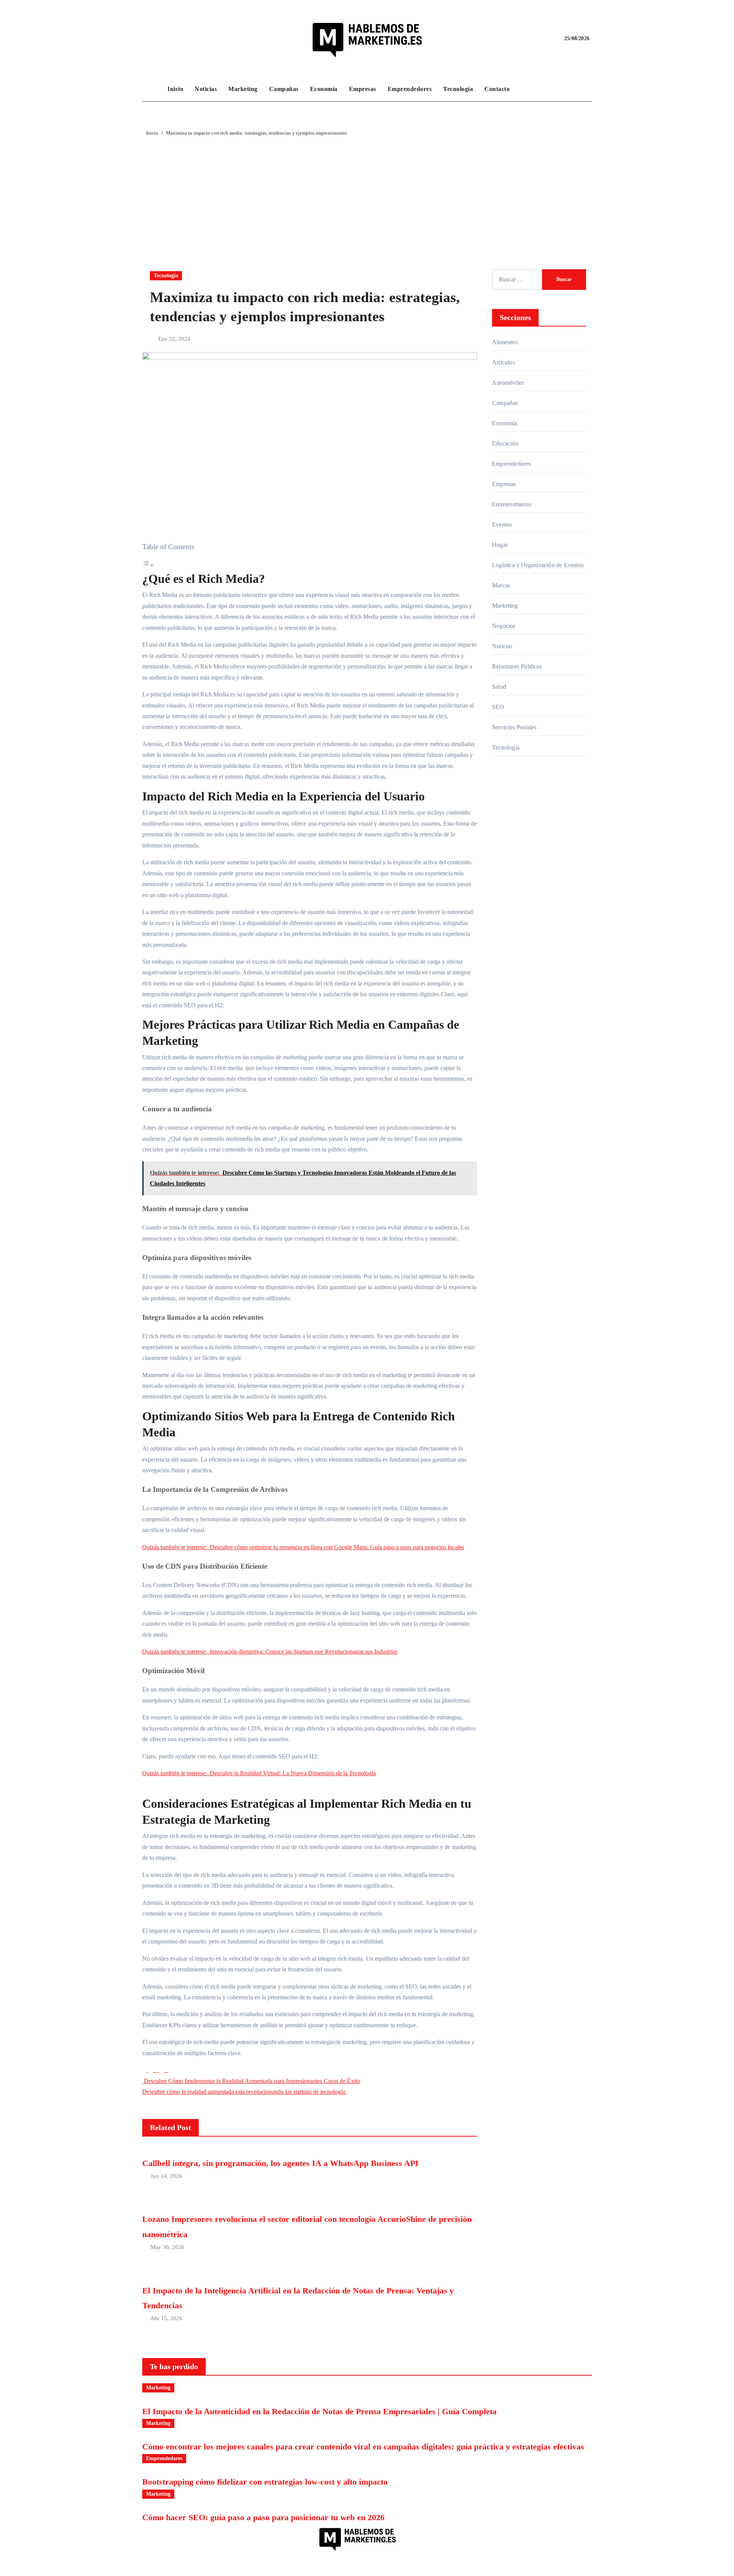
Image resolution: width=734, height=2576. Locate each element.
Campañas (284, 89)
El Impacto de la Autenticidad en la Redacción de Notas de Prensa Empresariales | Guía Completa (319, 2411)
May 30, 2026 (167, 2247)
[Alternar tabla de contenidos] (148, 565)
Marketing (243, 89)
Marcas (501, 585)
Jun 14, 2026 (166, 2176)
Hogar (500, 545)
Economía (324, 89)
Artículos (503, 362)
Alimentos (505, 342)
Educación (505, 443)
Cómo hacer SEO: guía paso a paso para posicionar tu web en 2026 (263, 2517)
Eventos (502, 524)
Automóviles (508, 383)
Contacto (497, 89)
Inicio (175, 89)
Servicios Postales (514, 727)
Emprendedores (410, 89)
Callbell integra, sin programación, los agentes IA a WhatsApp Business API (280, 2163)
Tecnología (458, 89)
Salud (499, 687)
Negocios (504, 626)
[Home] (153, 89)
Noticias (206, 89)
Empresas (363, 89)
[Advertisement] (367, 195)
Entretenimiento (512, 504)
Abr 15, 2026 (166, 2318)
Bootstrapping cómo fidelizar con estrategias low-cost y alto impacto (265, 2482)
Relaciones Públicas (517, 666)
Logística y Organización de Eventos (538, 565)
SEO (498, 707)
